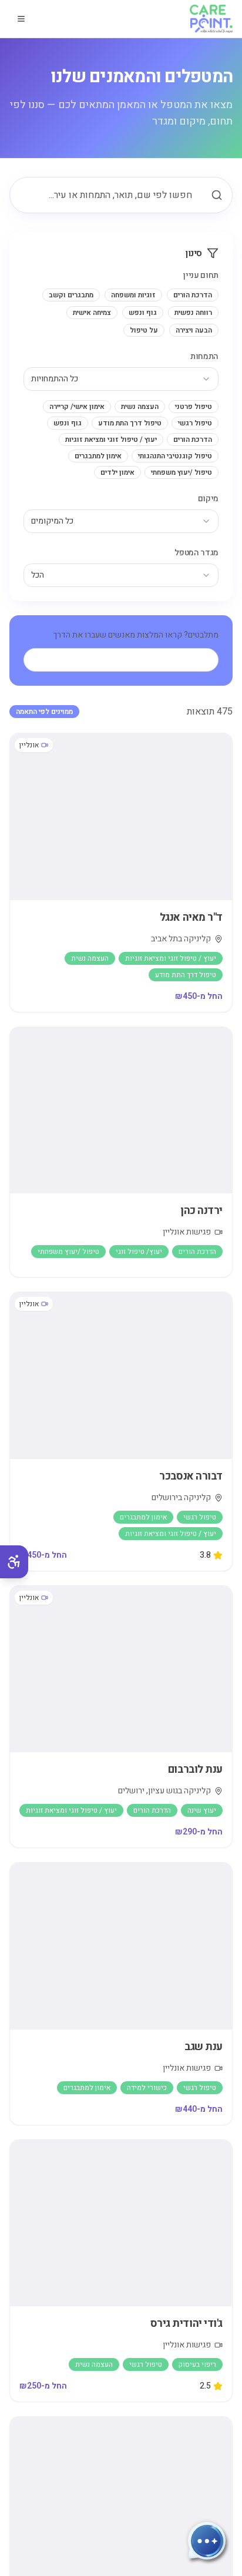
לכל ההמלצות (130, 660)
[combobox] (121, 379)
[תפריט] (21, 19)
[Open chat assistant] (207, 2541)
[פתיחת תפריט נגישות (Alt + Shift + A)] (14, 1562)
